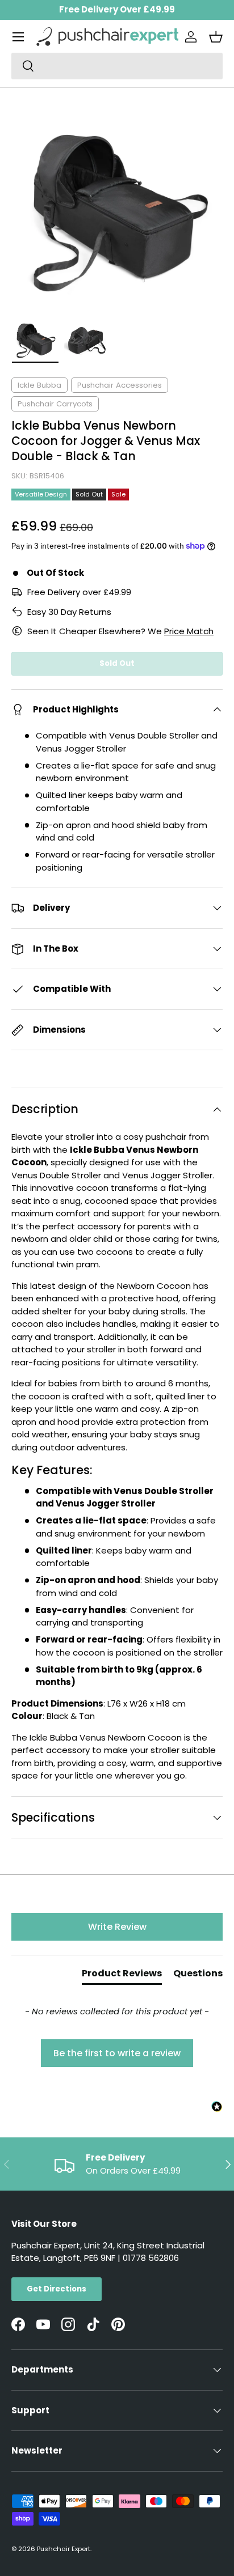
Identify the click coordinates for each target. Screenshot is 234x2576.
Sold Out (117, 663)
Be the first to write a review (117, 2053)
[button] (216, 37)
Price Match (189, 631)
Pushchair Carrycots (55, 404)
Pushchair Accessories (120, 385)
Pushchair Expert (64, 2549)
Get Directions (57, 2289)
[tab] (122, 1976)
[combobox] (117, 66)
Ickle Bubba (39, 385)
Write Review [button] (117, 1927)
